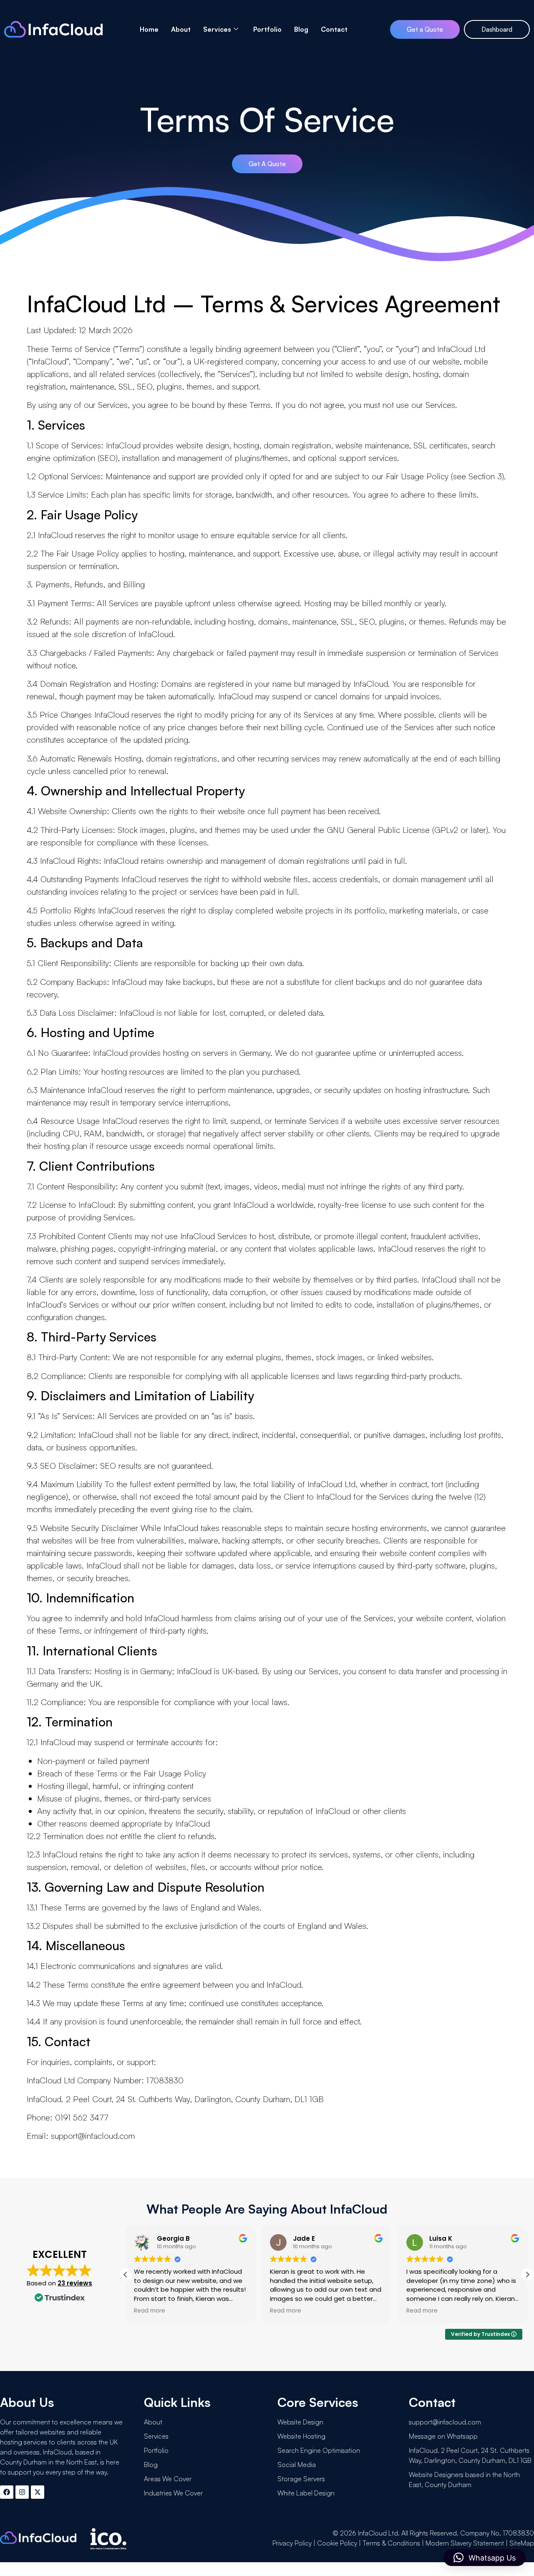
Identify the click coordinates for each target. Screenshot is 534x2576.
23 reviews (75, 2283)
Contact (334, 29)
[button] (527, 2275)
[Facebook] (7, 2492)
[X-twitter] (38, 2492)
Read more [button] (150, 2311)
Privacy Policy (292, 2543)
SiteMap (522, 2543)
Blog (301, 29)
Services (217, 29)
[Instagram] (22, 2492)
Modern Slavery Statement (465, 2543)
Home (149, 29)
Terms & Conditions (391, 2543)
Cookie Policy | (340, 2543)
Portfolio (267, 29)
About (181, 29)
